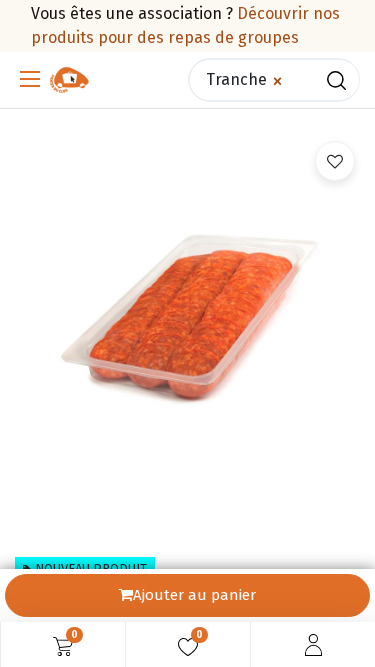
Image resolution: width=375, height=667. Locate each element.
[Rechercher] (336, 80)
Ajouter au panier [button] (194, 595)
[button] (335, 161)
